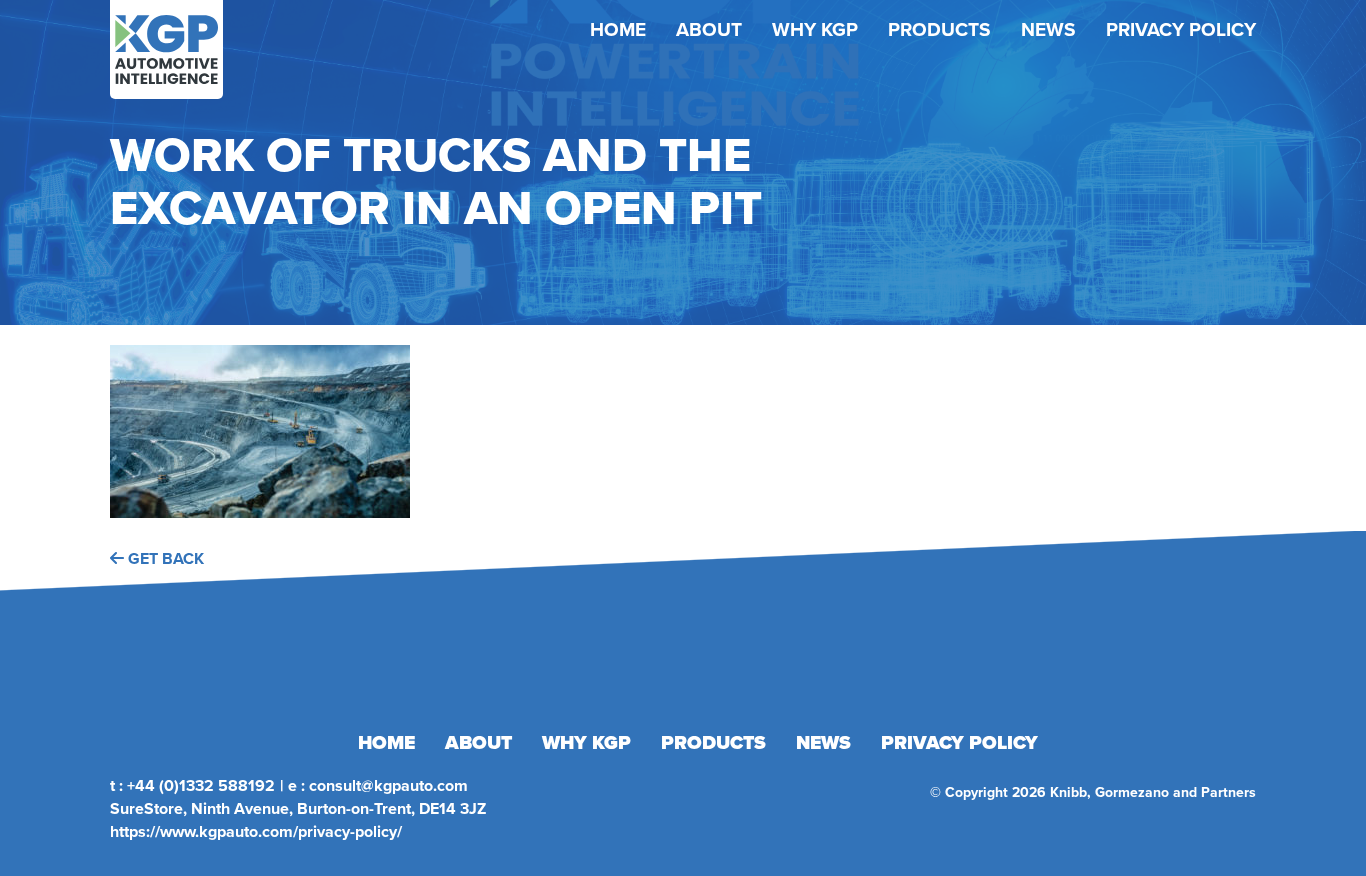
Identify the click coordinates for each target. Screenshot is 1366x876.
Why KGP (815, 29)
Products (939, 29)
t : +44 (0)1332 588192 (192, 785)
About (709, 29)
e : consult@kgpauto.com (378, 785)
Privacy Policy (1181, 29)
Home (618, 29)
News (1048, 29)
